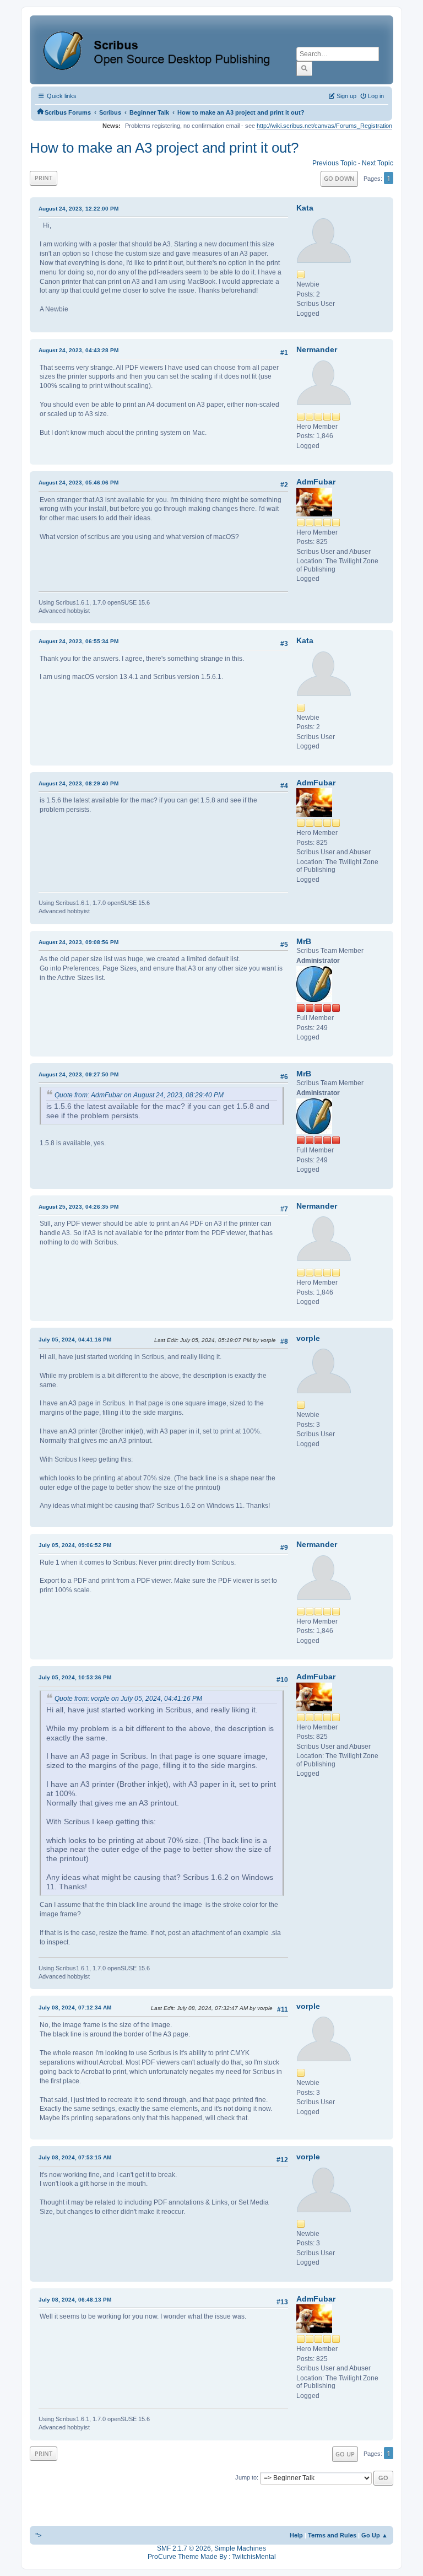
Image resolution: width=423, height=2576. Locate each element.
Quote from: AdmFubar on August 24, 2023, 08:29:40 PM (139, 1095)
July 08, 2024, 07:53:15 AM (75, 2157)
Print (44, 178)
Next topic (378, 163)
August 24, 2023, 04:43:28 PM (78, 350)
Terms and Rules (332, 2535)
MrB (304, 941)
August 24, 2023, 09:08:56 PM (78, 942)
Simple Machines (240, 2548)
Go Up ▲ (375, 2535)
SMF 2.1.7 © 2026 (184, 2548)
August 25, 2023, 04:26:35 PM (78, 1207)
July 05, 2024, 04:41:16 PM (75, 1340)
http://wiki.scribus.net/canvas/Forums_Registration (324, 126)
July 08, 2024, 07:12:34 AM (75, 2008)
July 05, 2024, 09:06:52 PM (75, 1545)
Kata (305, 208)
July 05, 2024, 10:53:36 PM (75, 1677)
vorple (308, 1338)
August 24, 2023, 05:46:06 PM (78, 483)
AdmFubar (316, 482)
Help (296, 2535)
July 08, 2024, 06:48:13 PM (75, 2300)
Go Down (339, 178)
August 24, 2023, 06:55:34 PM (78, 641)
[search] (304, 68)
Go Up (345, 2454)
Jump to (246, 2477)
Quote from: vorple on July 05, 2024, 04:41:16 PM (128, 1699)
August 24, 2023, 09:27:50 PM (78, 1074)
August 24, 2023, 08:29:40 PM (78, 783)
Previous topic (334, 163)
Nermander (317, 349)
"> (38, 2535)
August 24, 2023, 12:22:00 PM (78, 209)
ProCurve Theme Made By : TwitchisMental (212, 2557)
